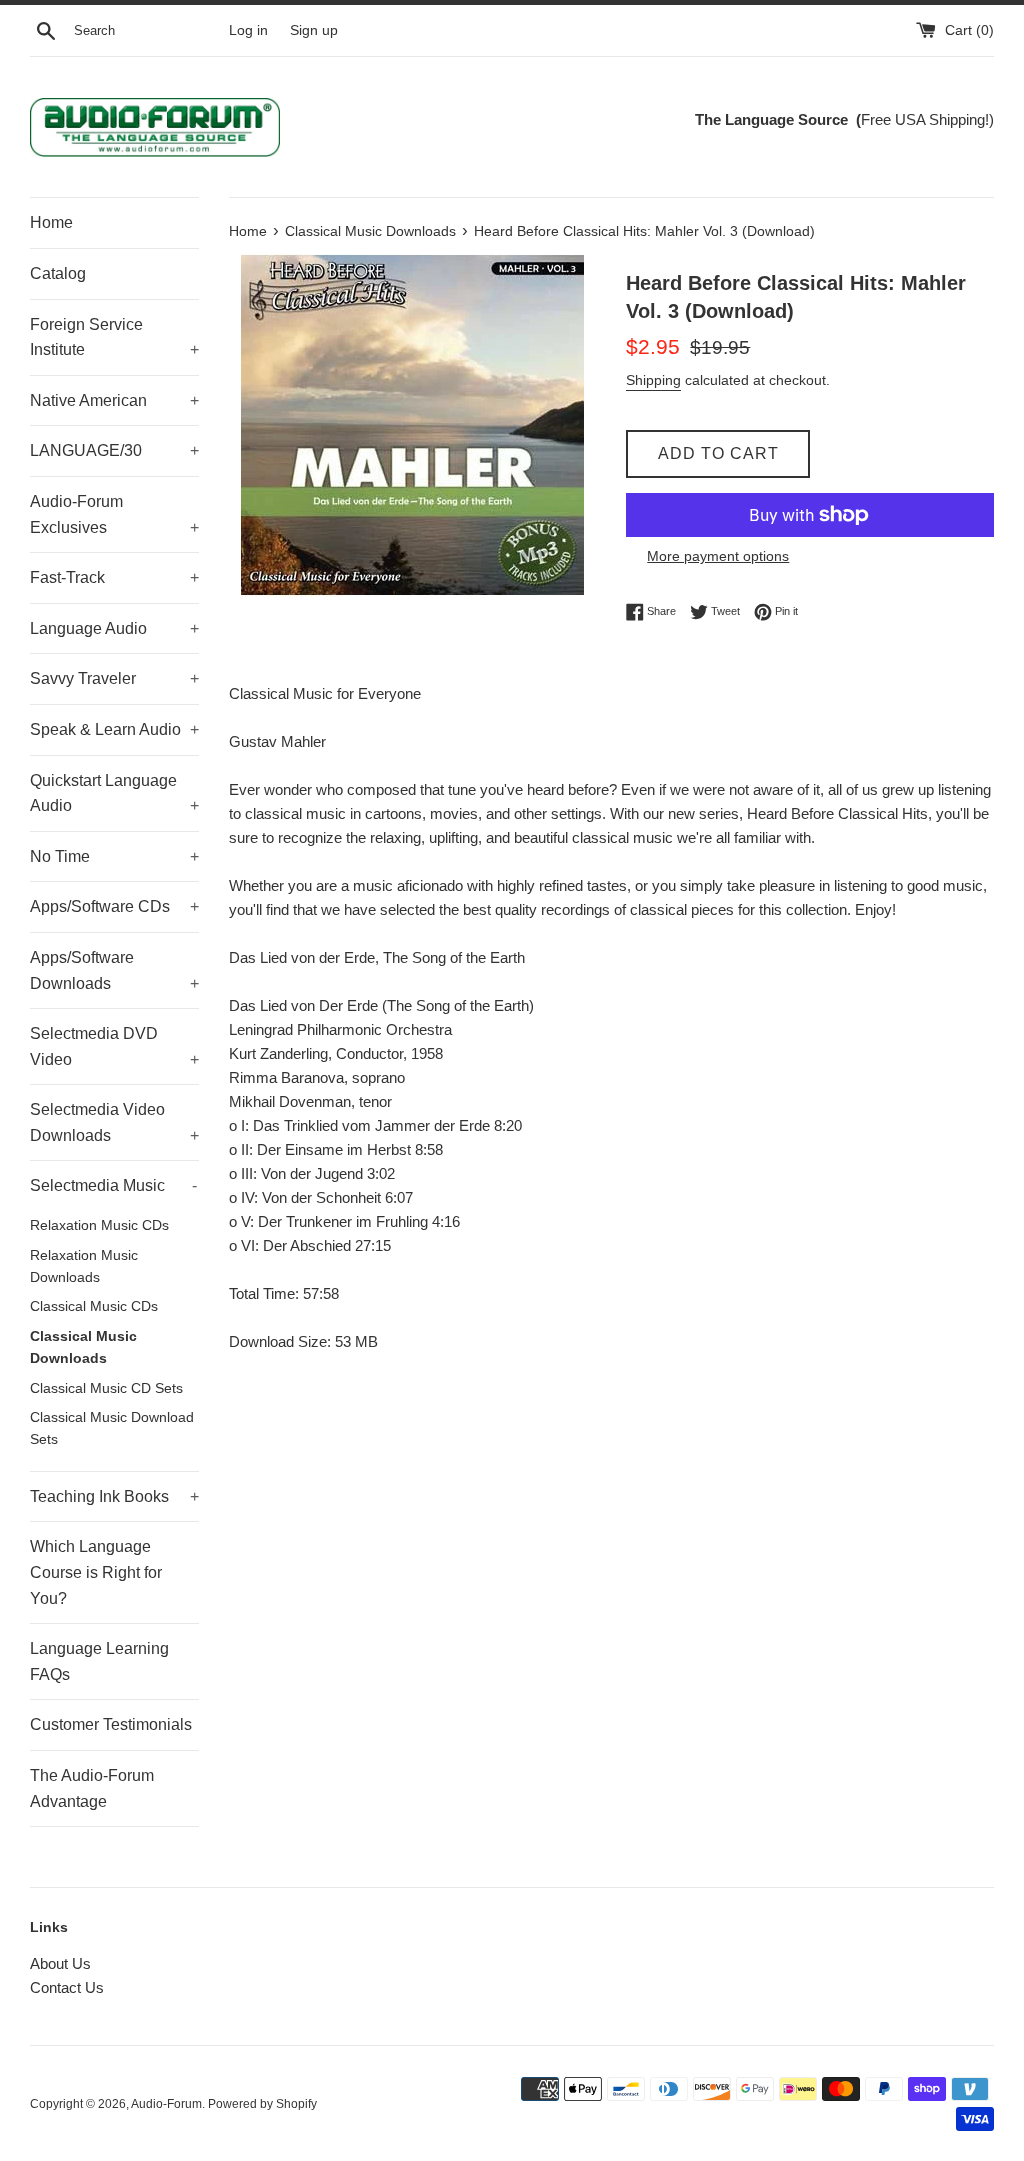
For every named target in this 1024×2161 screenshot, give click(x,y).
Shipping (653, 380)
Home (51, 222)
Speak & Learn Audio (114, 729)
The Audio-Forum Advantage (92, 1788)
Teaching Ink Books (114, 1496)
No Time (114, 856)
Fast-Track (114, 577)
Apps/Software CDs (114, 906)
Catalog (58, 273)
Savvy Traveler (114, 678)
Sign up (314, 30)
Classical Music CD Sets (106, 1388)
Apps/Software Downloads (114, 970)
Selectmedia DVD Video (114, 1046)
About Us (60, 1963)
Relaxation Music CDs (99, 1225)
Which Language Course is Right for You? (96, 1572)
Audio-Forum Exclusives (114, 514)
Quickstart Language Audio (114, 793)
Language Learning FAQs (99, 1661)
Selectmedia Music (113, 1185)
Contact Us (67, 1987)
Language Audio (114, 628)
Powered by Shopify (262, 2104)
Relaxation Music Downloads (84, 1266)
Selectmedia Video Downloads (114, 1122)
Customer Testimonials (111, 1724)
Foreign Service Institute (114, 337)
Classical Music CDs (94, 1306)
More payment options (718, 556)
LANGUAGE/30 (114, 450)
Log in (248, 30)
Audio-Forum (166, 2104)
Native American (114, 400)
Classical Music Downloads (83, 1347)
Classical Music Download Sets (112, 1428)
